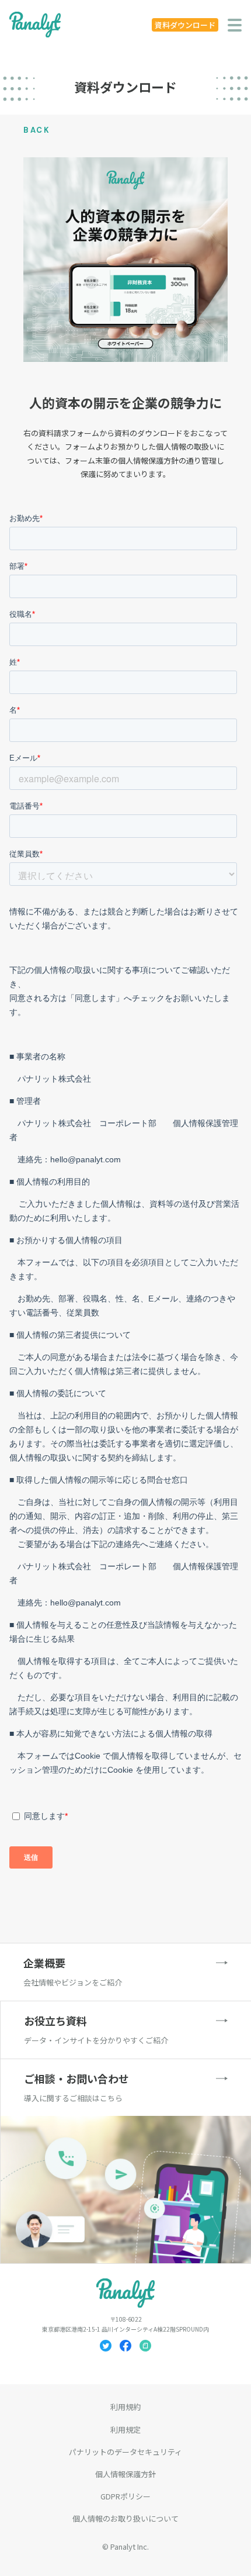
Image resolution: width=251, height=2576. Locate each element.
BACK (37, 130)
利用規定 (125, 2430)
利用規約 (125, 2407)
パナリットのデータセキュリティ (125, 2452)
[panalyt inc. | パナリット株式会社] (35, 25)
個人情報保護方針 (125, 2474)
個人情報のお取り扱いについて (125, 2518)
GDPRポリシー (125, 2496)
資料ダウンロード (185, 25)
